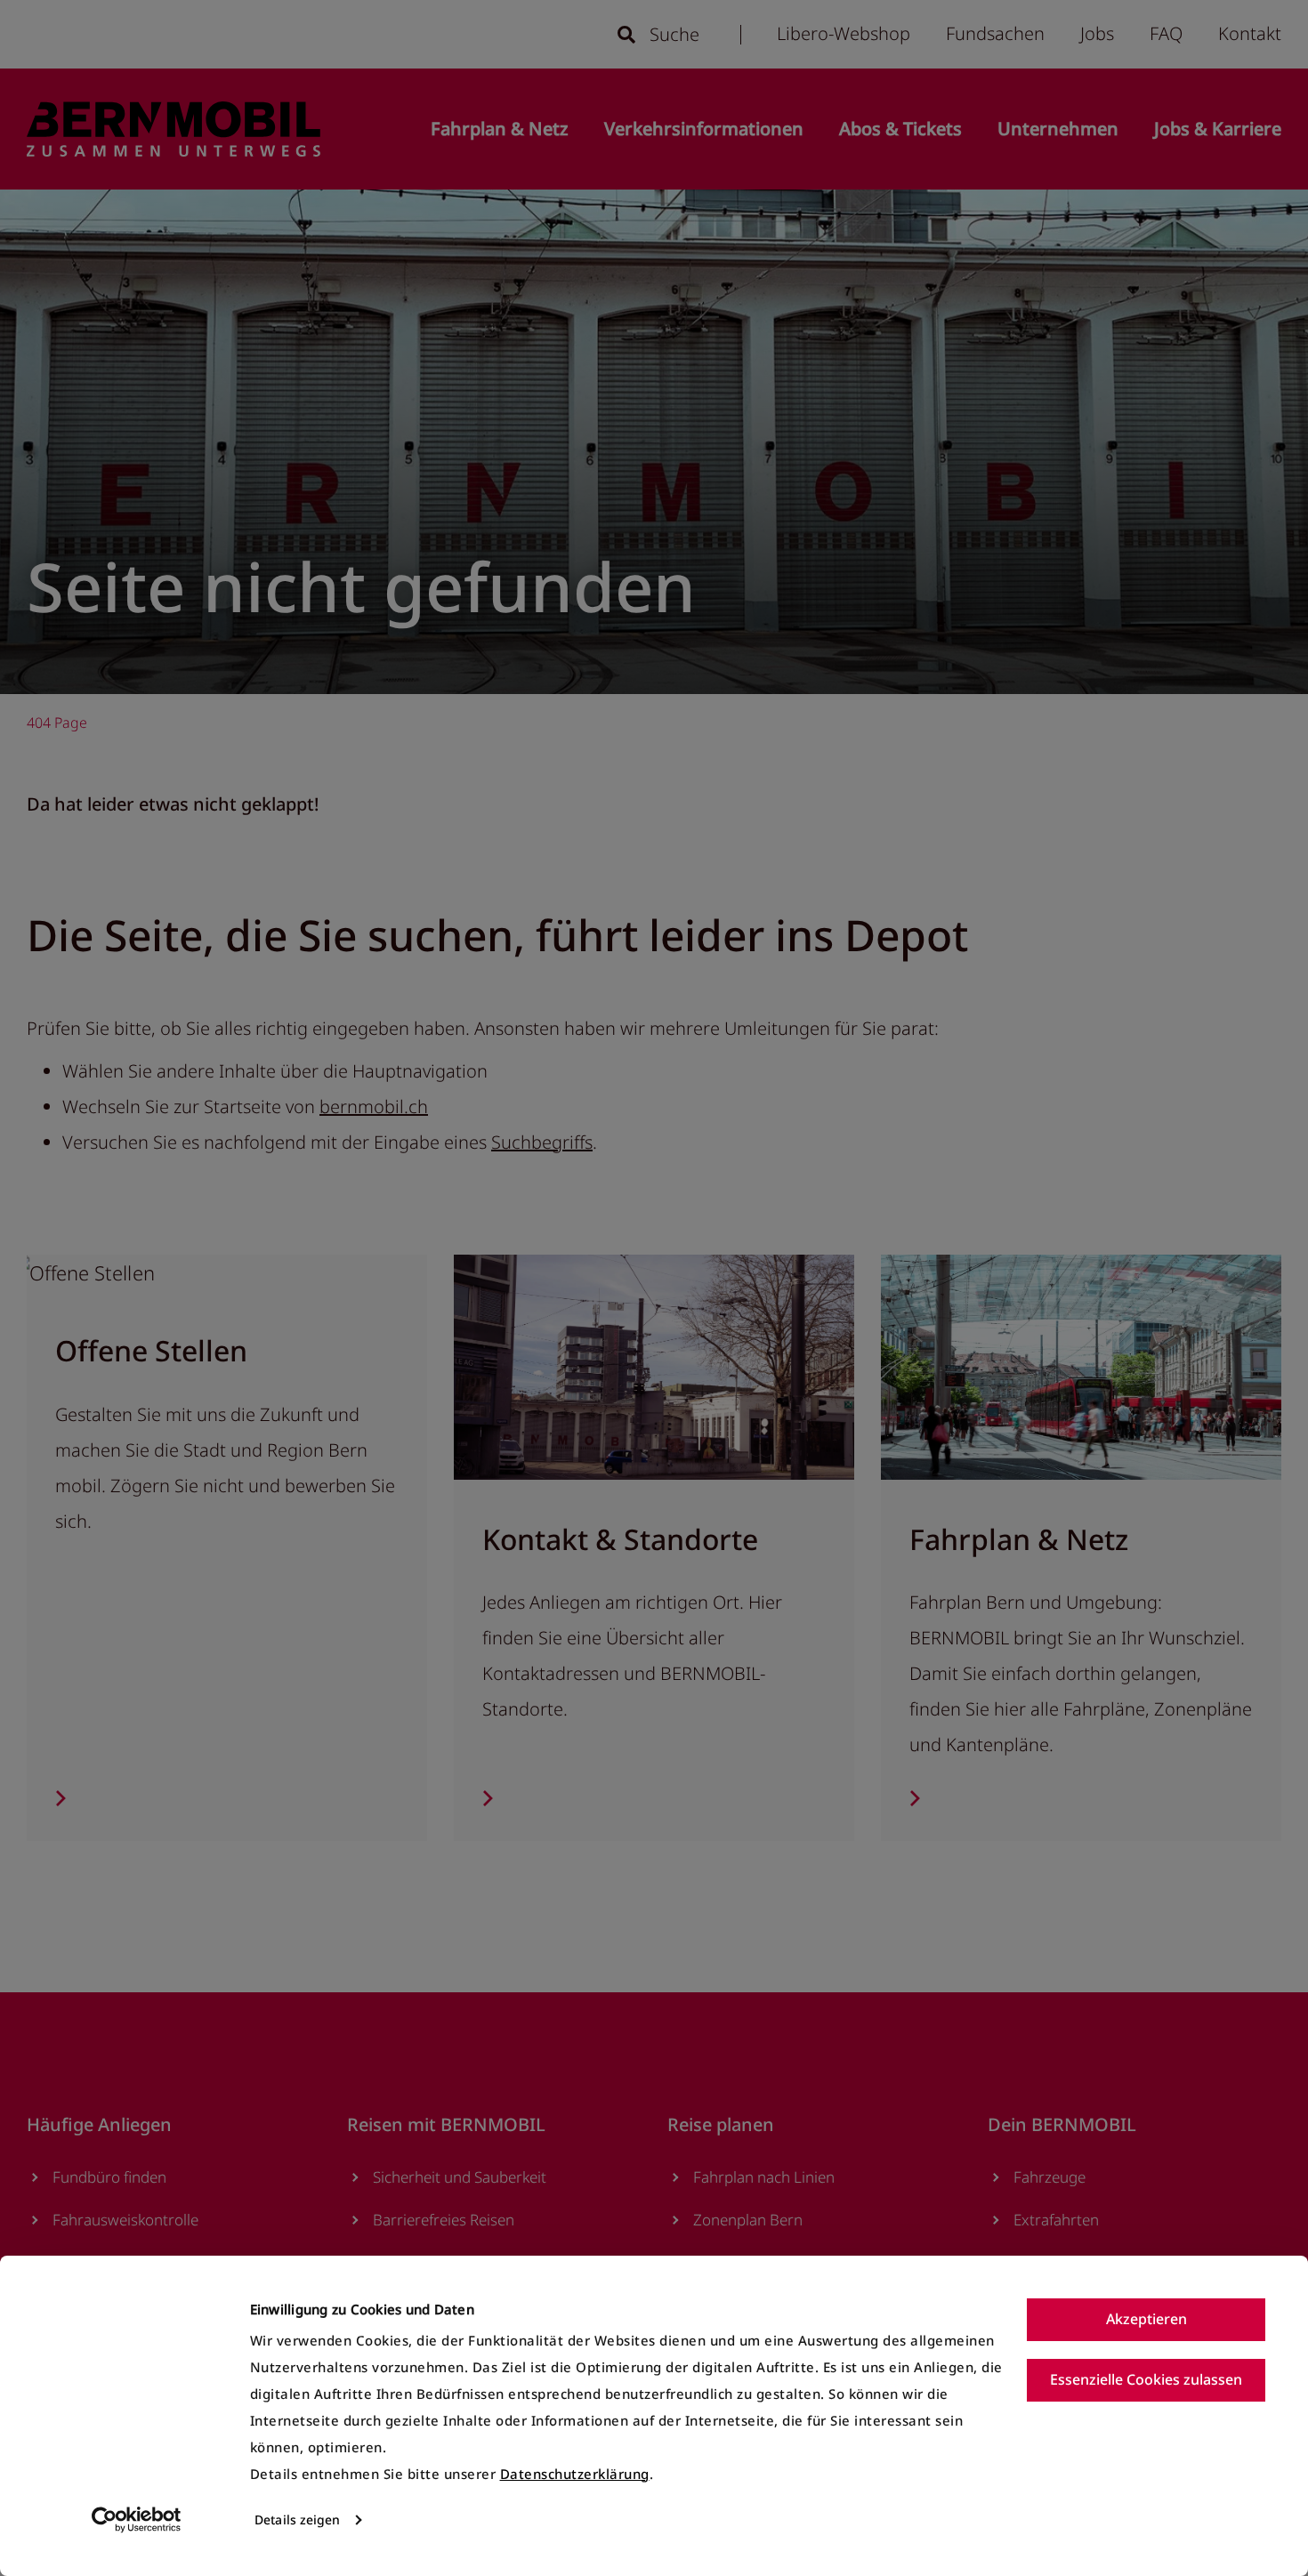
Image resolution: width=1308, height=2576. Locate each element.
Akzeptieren (1147, 2319)
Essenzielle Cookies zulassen (1146, 2379)
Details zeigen (297, 2519)
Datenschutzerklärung (575, 2474)
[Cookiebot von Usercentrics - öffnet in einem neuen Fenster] (137, 2520)
